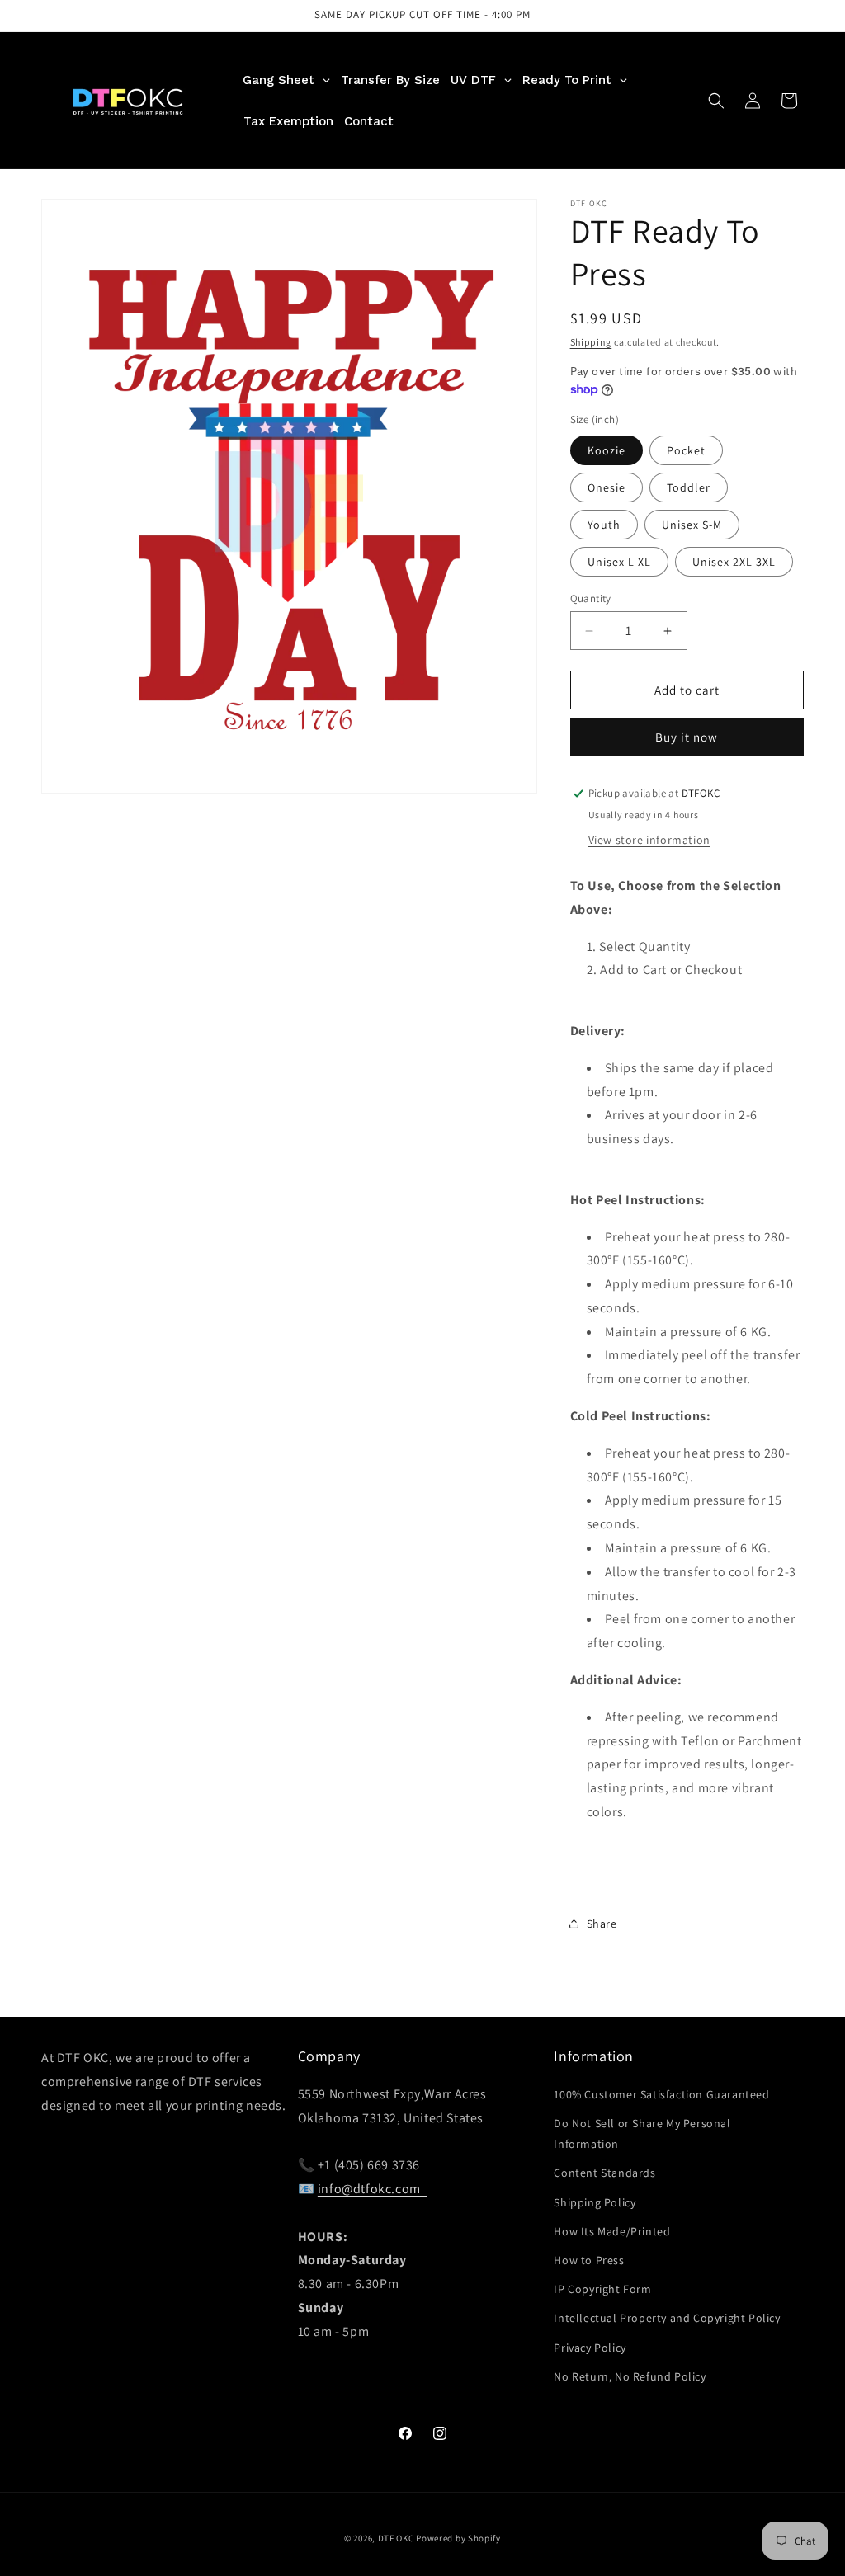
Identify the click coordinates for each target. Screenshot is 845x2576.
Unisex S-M (692, 525)
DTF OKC (396, 2538)
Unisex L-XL (619, 562)
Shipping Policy (595, 2202)
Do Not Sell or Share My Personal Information (642, 2133)
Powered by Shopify (458, 2538)
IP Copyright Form (602, 2289)
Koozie (607, 450)
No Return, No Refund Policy (630, 2376)
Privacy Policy (590, 2348)
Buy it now (687, 737)
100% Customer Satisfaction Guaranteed (661, 2094)
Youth (604, 525)
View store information (649, 840)
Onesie (607, 487)
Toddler (689, 487)
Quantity (591, 598)
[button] (716, 101)
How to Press (589, 2260)
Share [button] (602, 1924)
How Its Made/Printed (612, 2231)
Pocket (686, 450)
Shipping (591, 342)
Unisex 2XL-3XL (734, 562)
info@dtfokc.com (372, 2189)
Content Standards (604, 2173)
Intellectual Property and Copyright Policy (667, 2318)
